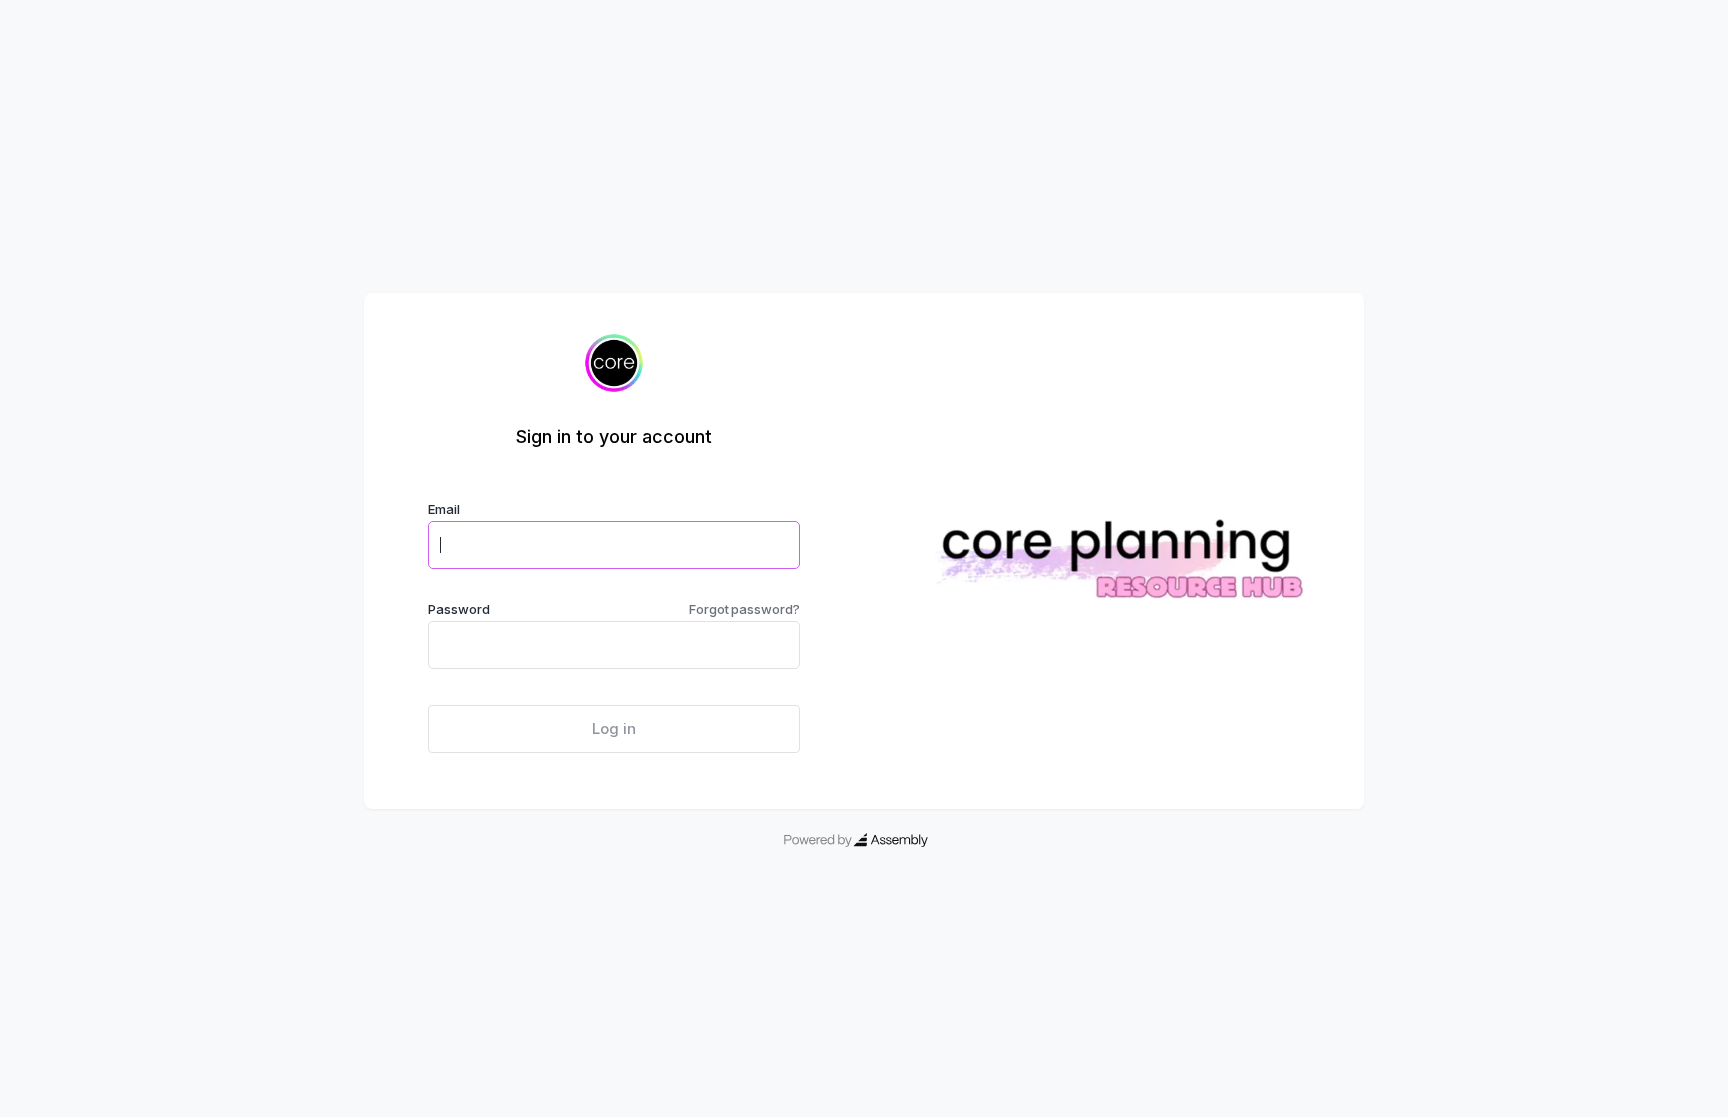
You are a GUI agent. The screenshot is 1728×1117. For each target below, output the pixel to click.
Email (444, 509)
